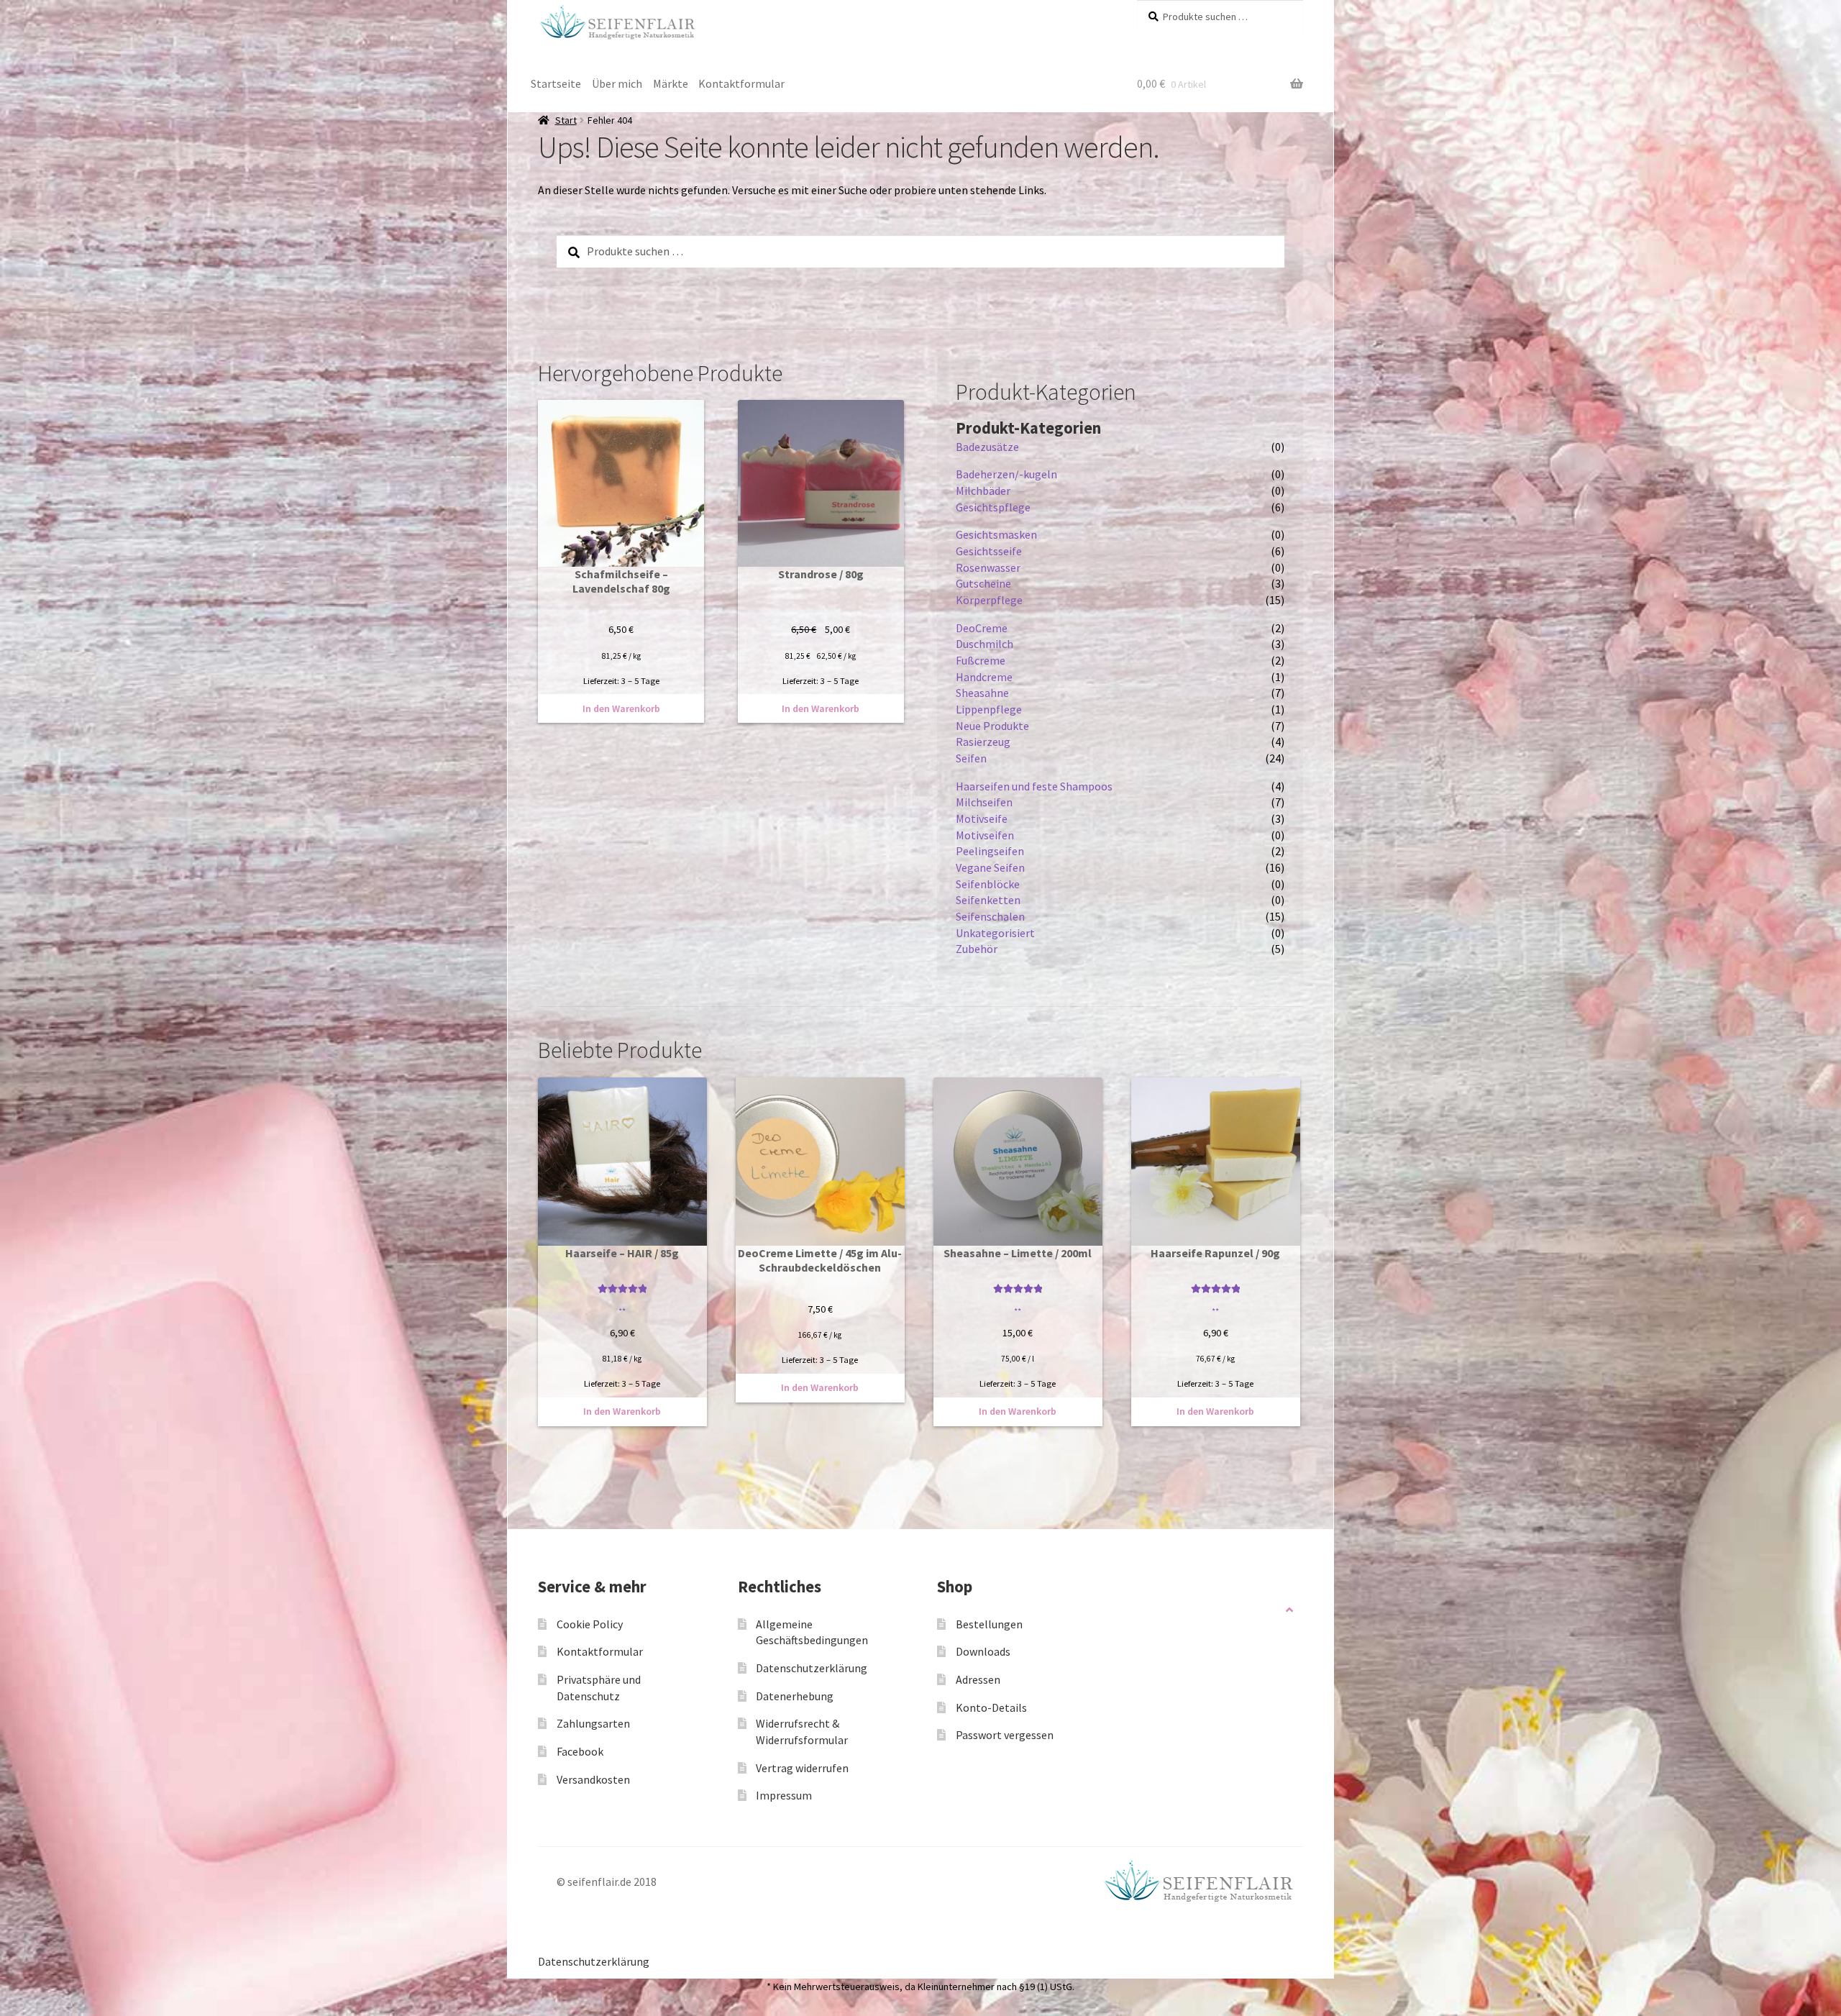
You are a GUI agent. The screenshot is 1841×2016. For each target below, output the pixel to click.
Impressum (784, 1795)
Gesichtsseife (989, 551)
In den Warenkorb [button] (621, 708)
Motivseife (982, 818)
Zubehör (977, 949)
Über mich (617, 83)
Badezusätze (987, 447)
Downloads (983, 1651)
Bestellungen (989, 1624)
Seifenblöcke (988, 884)
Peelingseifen (990, 851)
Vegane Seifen (990, 867)
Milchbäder (983, 491)
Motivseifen (985, 835)
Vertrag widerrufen (802, 1768)
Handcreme (984, 677)
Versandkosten (593, 1779)
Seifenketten (988, 900)
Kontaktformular (741, 83)
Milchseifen (984, 802)
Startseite (556, 83)
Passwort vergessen (1005, 1735)
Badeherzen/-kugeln (1006, 474)
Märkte (671, 83)
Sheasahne (982, 693)
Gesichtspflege (993, 507)
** (622, 1311)
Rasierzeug (983, 742)
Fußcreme (981, 660)
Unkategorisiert (995, 933)
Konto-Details (991, 1707)
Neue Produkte (992, 726)
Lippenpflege (989, 709)
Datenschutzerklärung (812, 1668)
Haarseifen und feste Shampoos (1034, 786)
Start (566, 120)
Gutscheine (983, 583)
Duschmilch (985, 644)
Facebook (580, 1751)
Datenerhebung (795, 1696)
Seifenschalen (990, 916)
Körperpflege (989, 600)
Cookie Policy (590, 1624)
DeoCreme (982, 628)
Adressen (978, 1679)
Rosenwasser (988, 567)
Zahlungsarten (593, 1723)
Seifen (971, 758)
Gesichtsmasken (996, 534)
